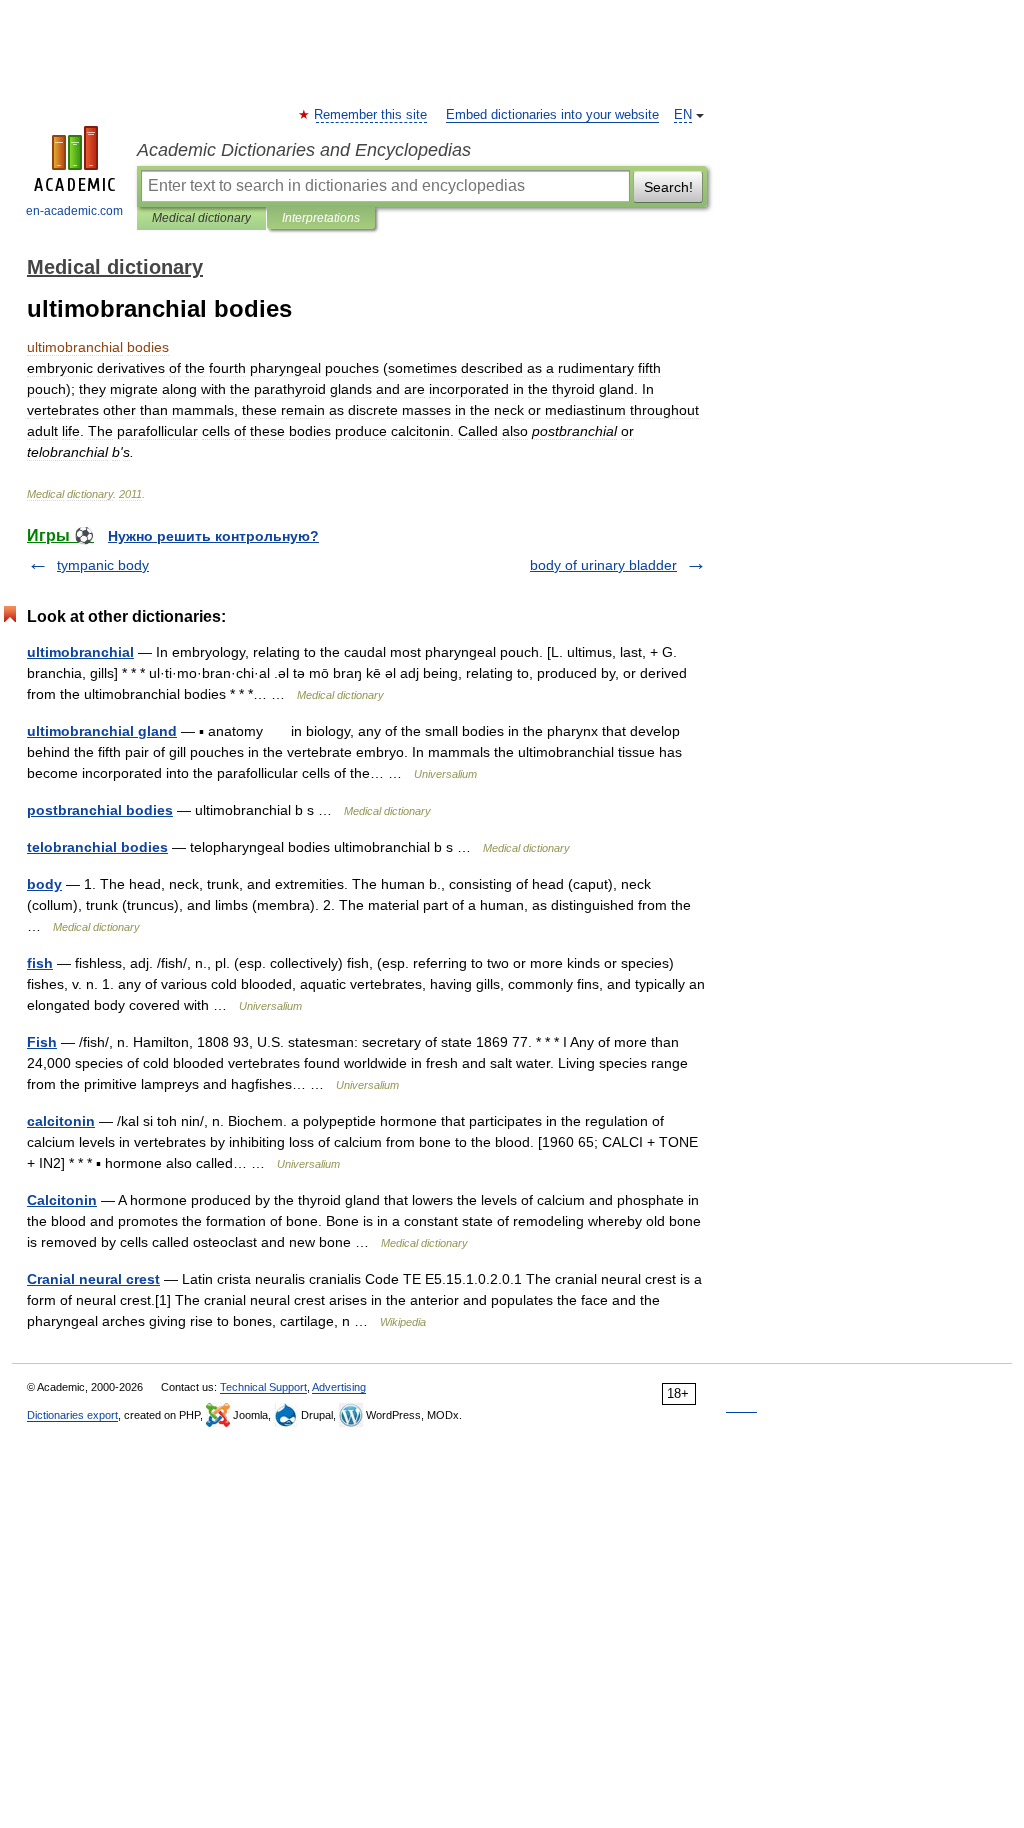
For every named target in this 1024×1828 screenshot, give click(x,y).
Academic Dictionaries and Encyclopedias (304, 150)
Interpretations (321, 218)
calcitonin (61, 1121)
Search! (668, 187)
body (44, 884)
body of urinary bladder (603, 565)
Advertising (339, 1387)
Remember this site (371, 115)
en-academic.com (74, 211)
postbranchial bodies (100, 810)
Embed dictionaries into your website (552, 115)
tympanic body (103, 565)
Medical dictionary (201, 218)
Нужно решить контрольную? (213, 536)
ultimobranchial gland (102, 731)
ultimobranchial (80, 652)
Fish (42, 1042)
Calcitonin (62, 1200)
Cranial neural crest (93, 1279)
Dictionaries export (72, 1415)
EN (683, 115)
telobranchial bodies (97, 847)
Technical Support (263, 1387)
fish (40, 963)
